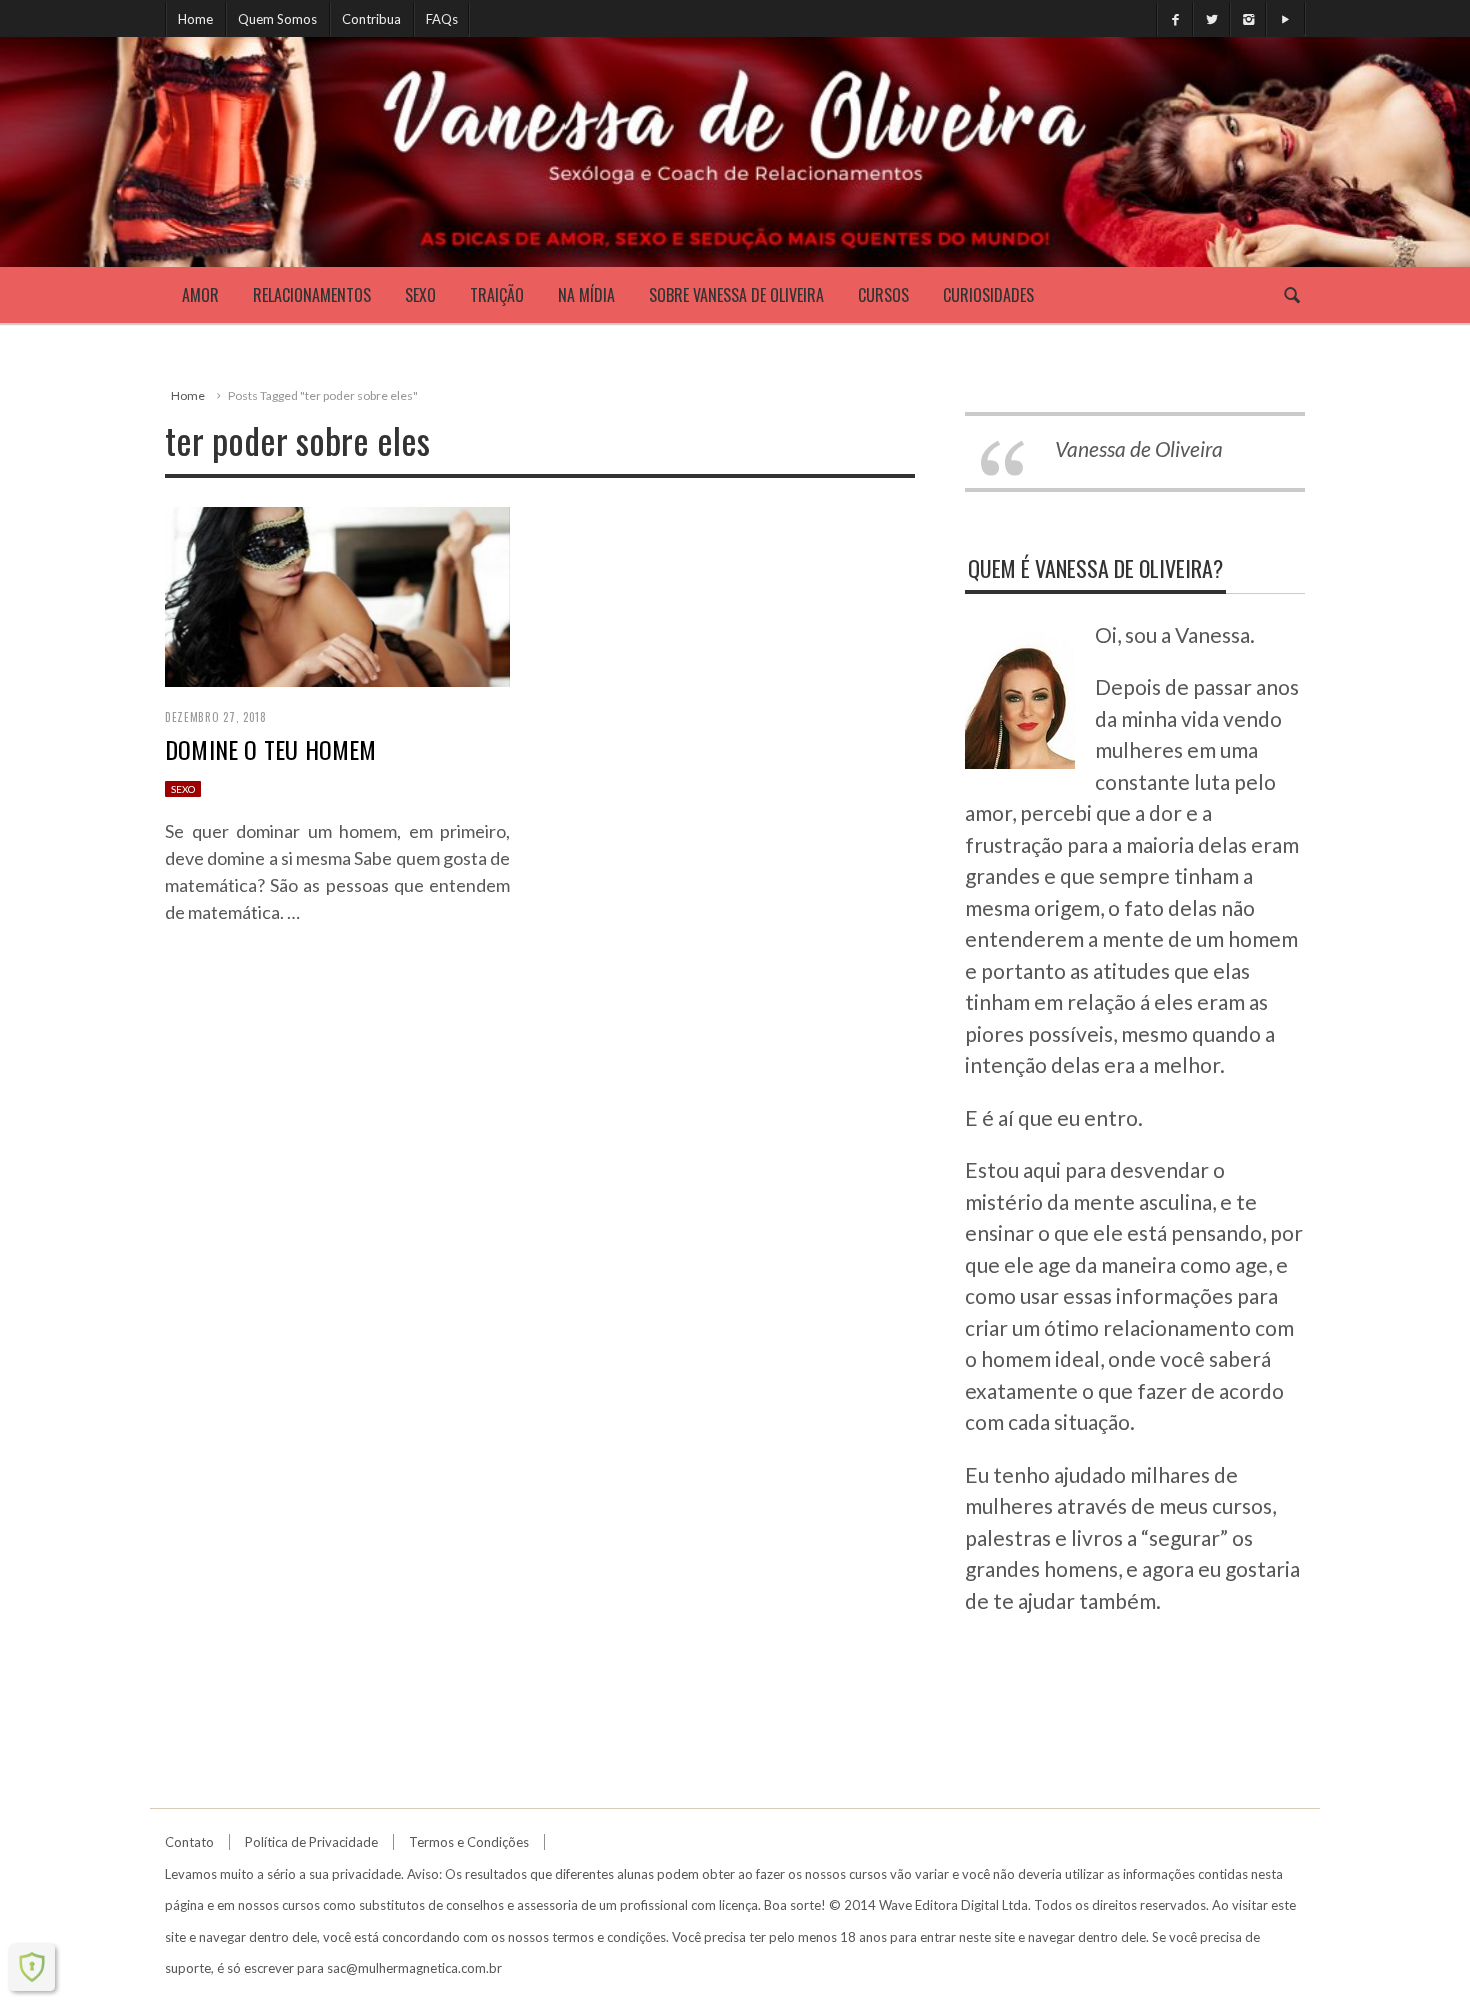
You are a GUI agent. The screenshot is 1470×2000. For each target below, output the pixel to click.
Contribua (371, 19)
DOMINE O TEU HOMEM (271, 749)
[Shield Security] (32, 1967)
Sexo (420, 295)
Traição (497, 295)
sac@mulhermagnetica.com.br (414, 1968)
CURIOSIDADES (988, 295)
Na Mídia (586, 295)
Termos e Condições (469, 1842)
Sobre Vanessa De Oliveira (736, 295)
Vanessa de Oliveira (1139, 448)
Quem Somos (277, 19)
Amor (200, 295)
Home (195, 19)
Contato (189, 1842)
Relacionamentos (312, 295)
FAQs (442, 19)
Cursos (883, 295)
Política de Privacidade (311, 1842)
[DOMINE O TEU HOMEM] (337, 593)
